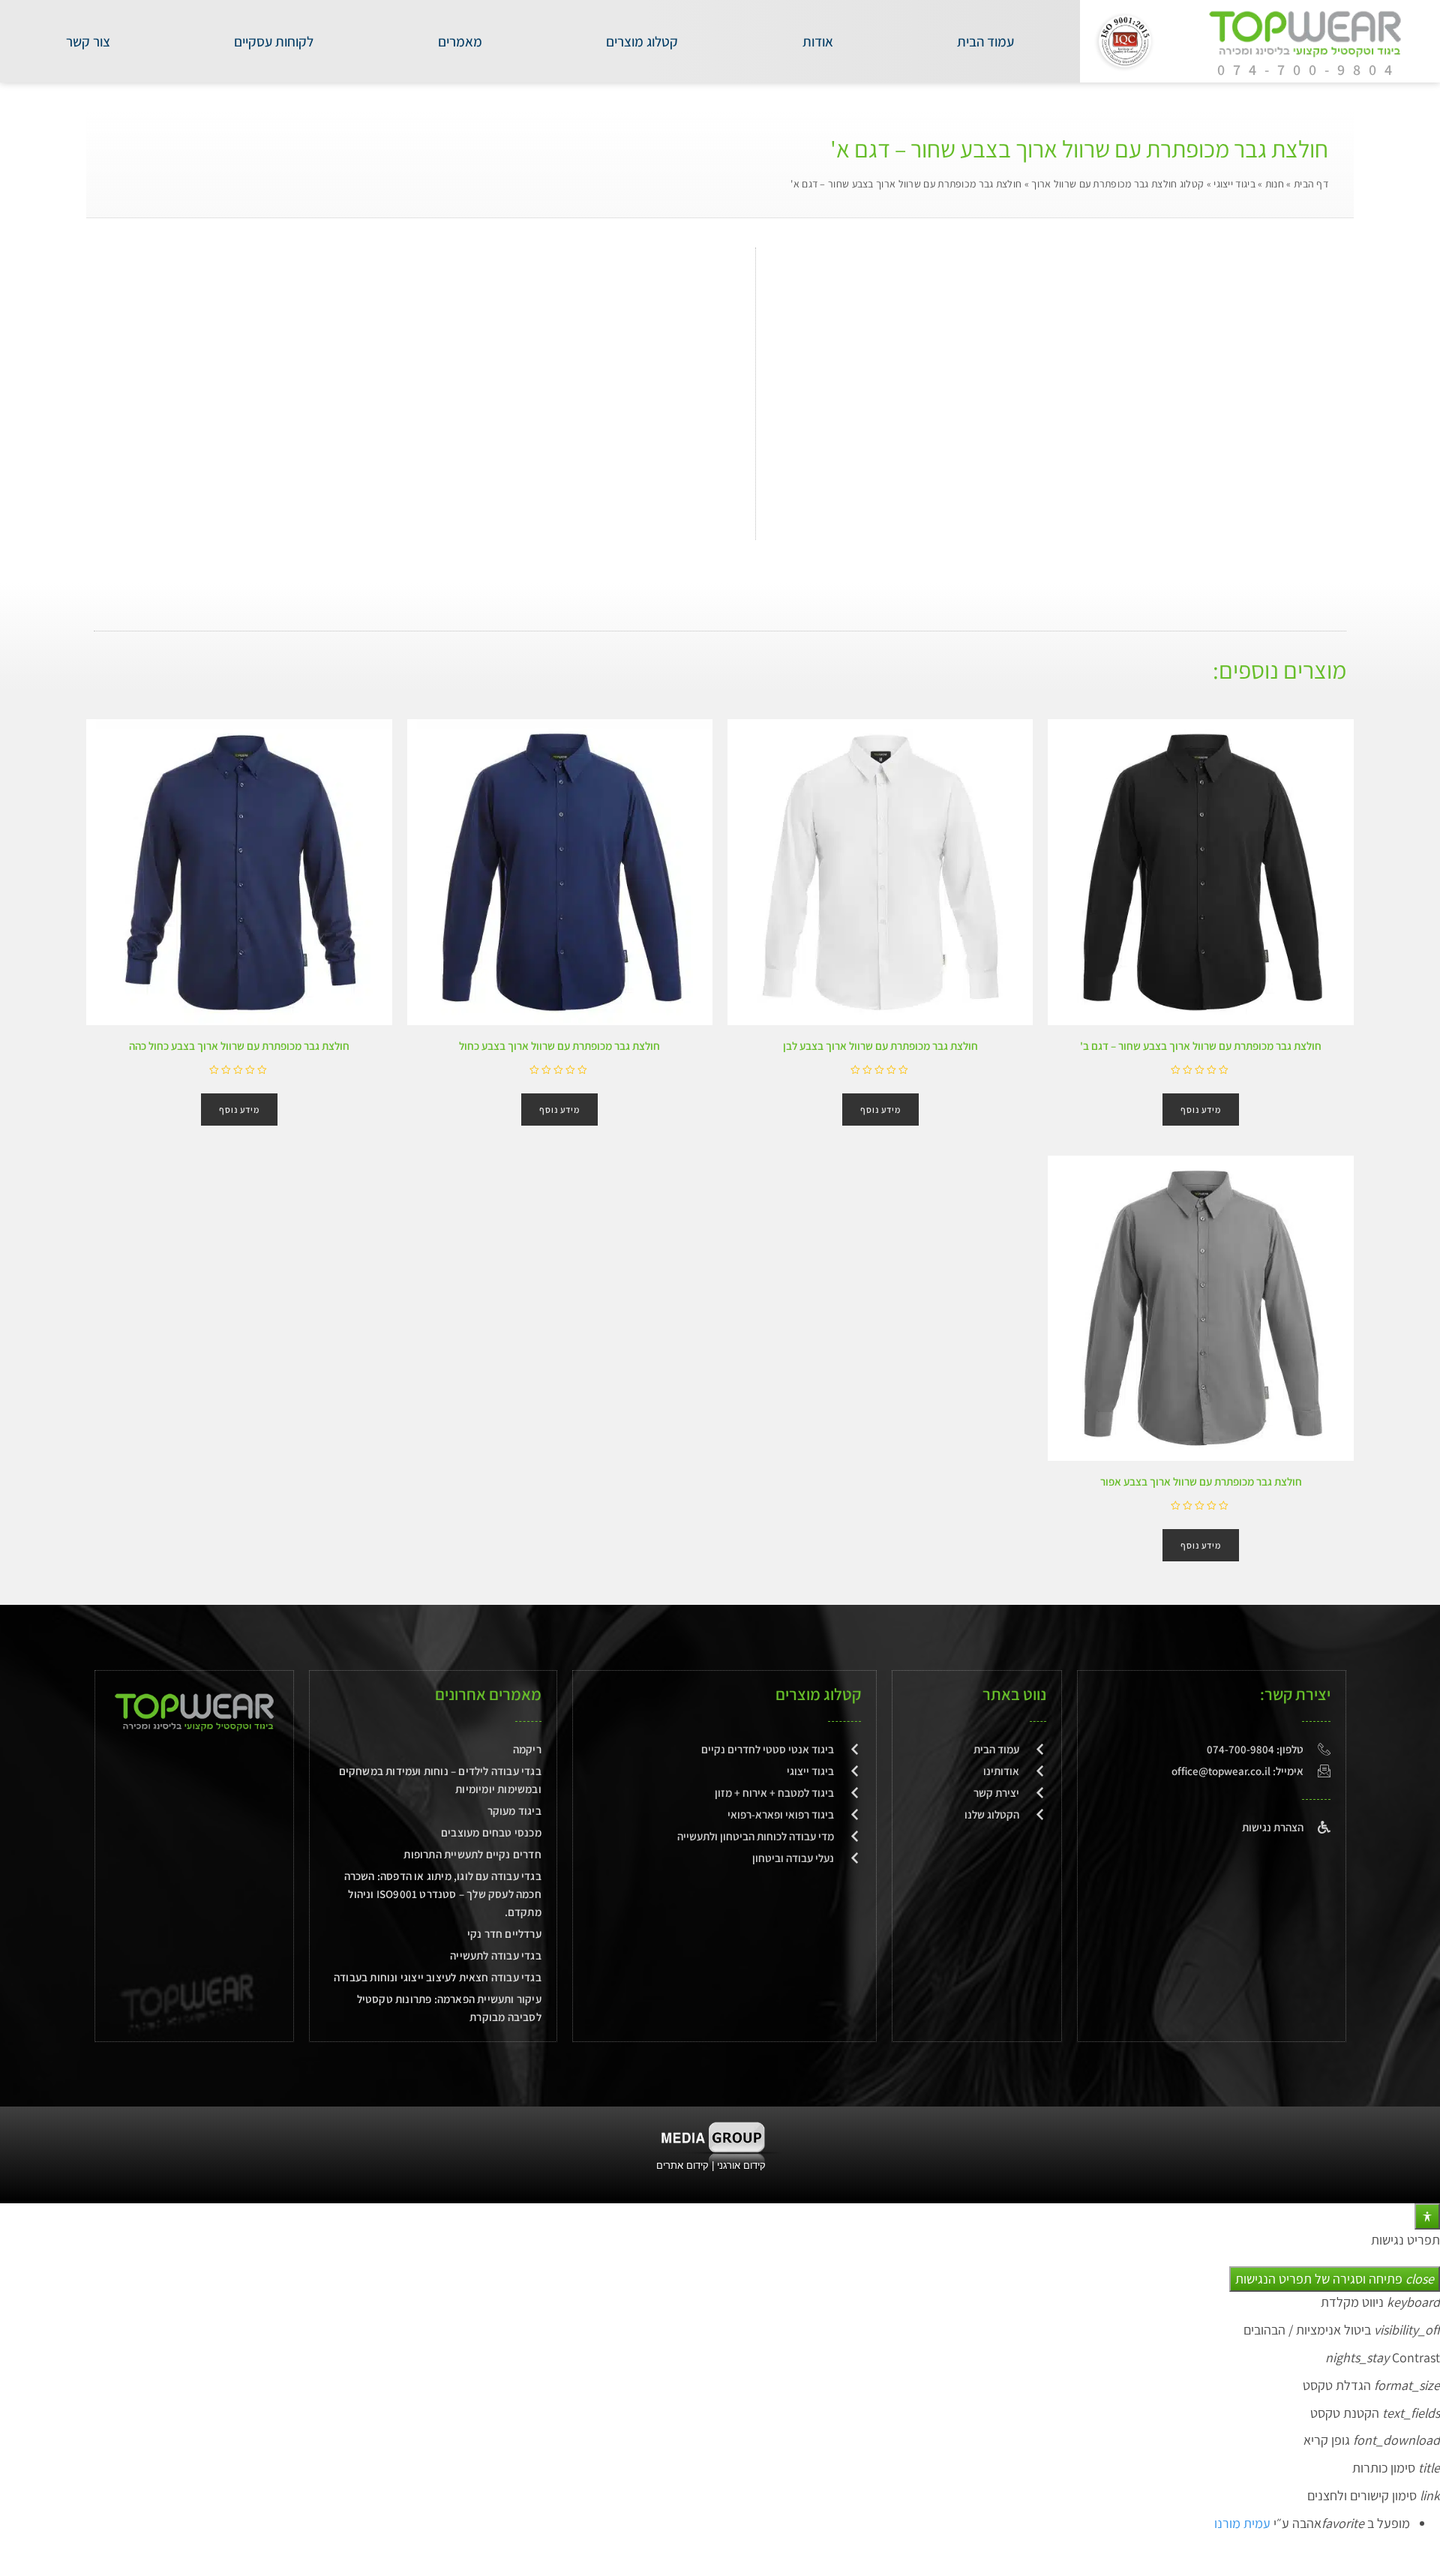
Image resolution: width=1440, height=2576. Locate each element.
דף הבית (1311, 184)
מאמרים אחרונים (488, 1694)
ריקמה (527, 1749)
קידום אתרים (682, 2165)
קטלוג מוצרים (642, 41)
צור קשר (88, 41)
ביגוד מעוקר (514, 1811)
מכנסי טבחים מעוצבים (491, 1832)
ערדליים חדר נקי (504, 1934)
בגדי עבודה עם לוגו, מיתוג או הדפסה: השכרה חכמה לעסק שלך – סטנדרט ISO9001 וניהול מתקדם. (443, 1894)
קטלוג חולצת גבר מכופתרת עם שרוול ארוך (1117, 184)
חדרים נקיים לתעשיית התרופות (472, 1854)
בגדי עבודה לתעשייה (496, 1955)
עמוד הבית (985, 41)
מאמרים (460, 41)
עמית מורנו (1242, 2523)
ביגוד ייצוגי (1234, 184)
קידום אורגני (743, 2165)
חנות (1275, 184)
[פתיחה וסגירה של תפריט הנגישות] (1427, 2216)
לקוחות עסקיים (274, 41)
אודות (818, 41)
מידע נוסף (1201, 1110)
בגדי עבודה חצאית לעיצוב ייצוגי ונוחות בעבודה (438, 1977)
